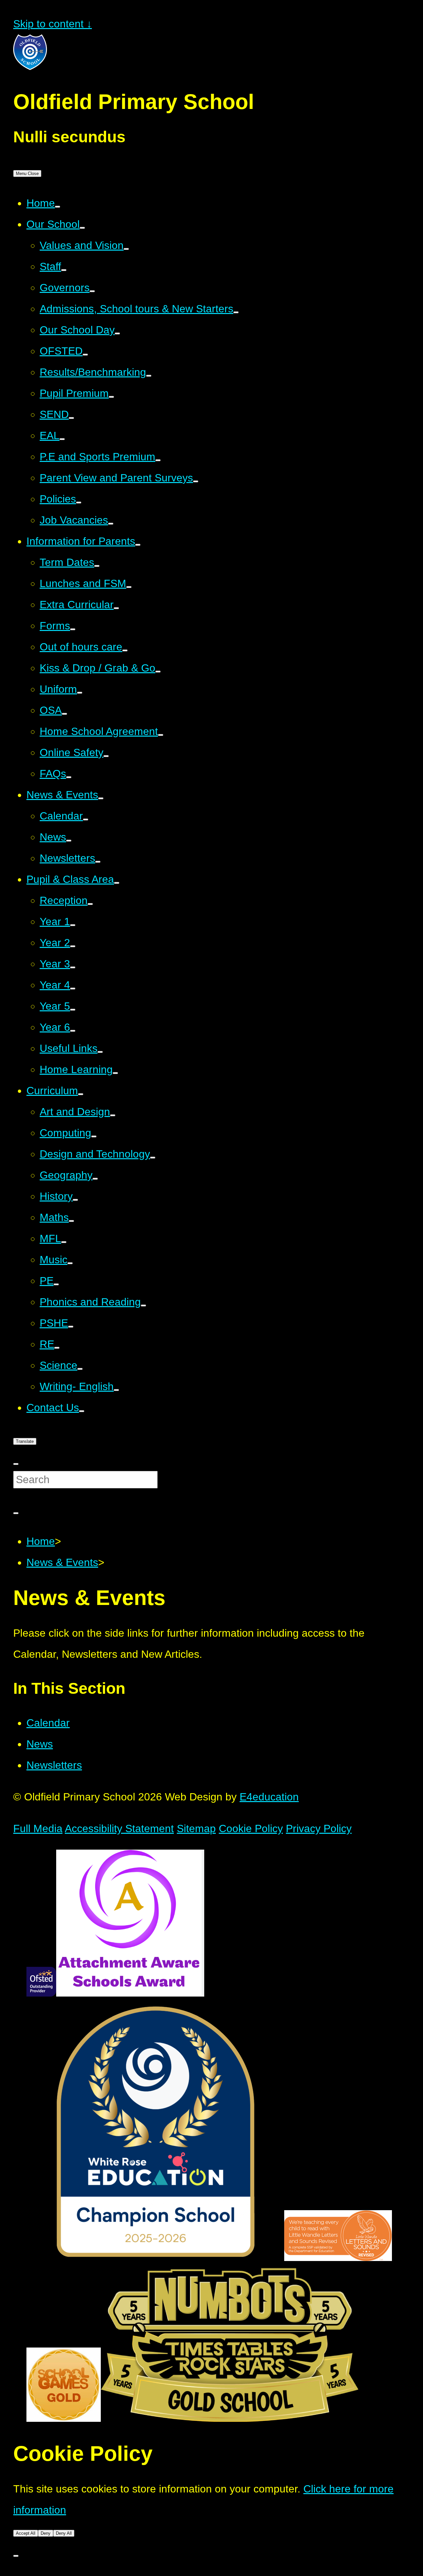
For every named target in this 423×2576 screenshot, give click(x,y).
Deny (46, 2533)
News (40, 1744)
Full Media (38, 1828)
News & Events (62, 1562)
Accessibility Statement (119, 1828)
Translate (25, 1441)
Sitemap (196, 1828)
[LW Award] (338, 2257)
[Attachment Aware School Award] (130, 1993)
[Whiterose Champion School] (155, 2257)
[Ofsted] (41, 1993)
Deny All (64, 2533)
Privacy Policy (319, 1828)
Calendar (48, 1723)
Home (41, 1541)
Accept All (26, 2533)
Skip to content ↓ (53, 24)
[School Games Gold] (64, 2418)
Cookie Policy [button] (251, 1828)
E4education (269, 1797)
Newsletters (54, 1765)
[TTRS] (230, 2418)
